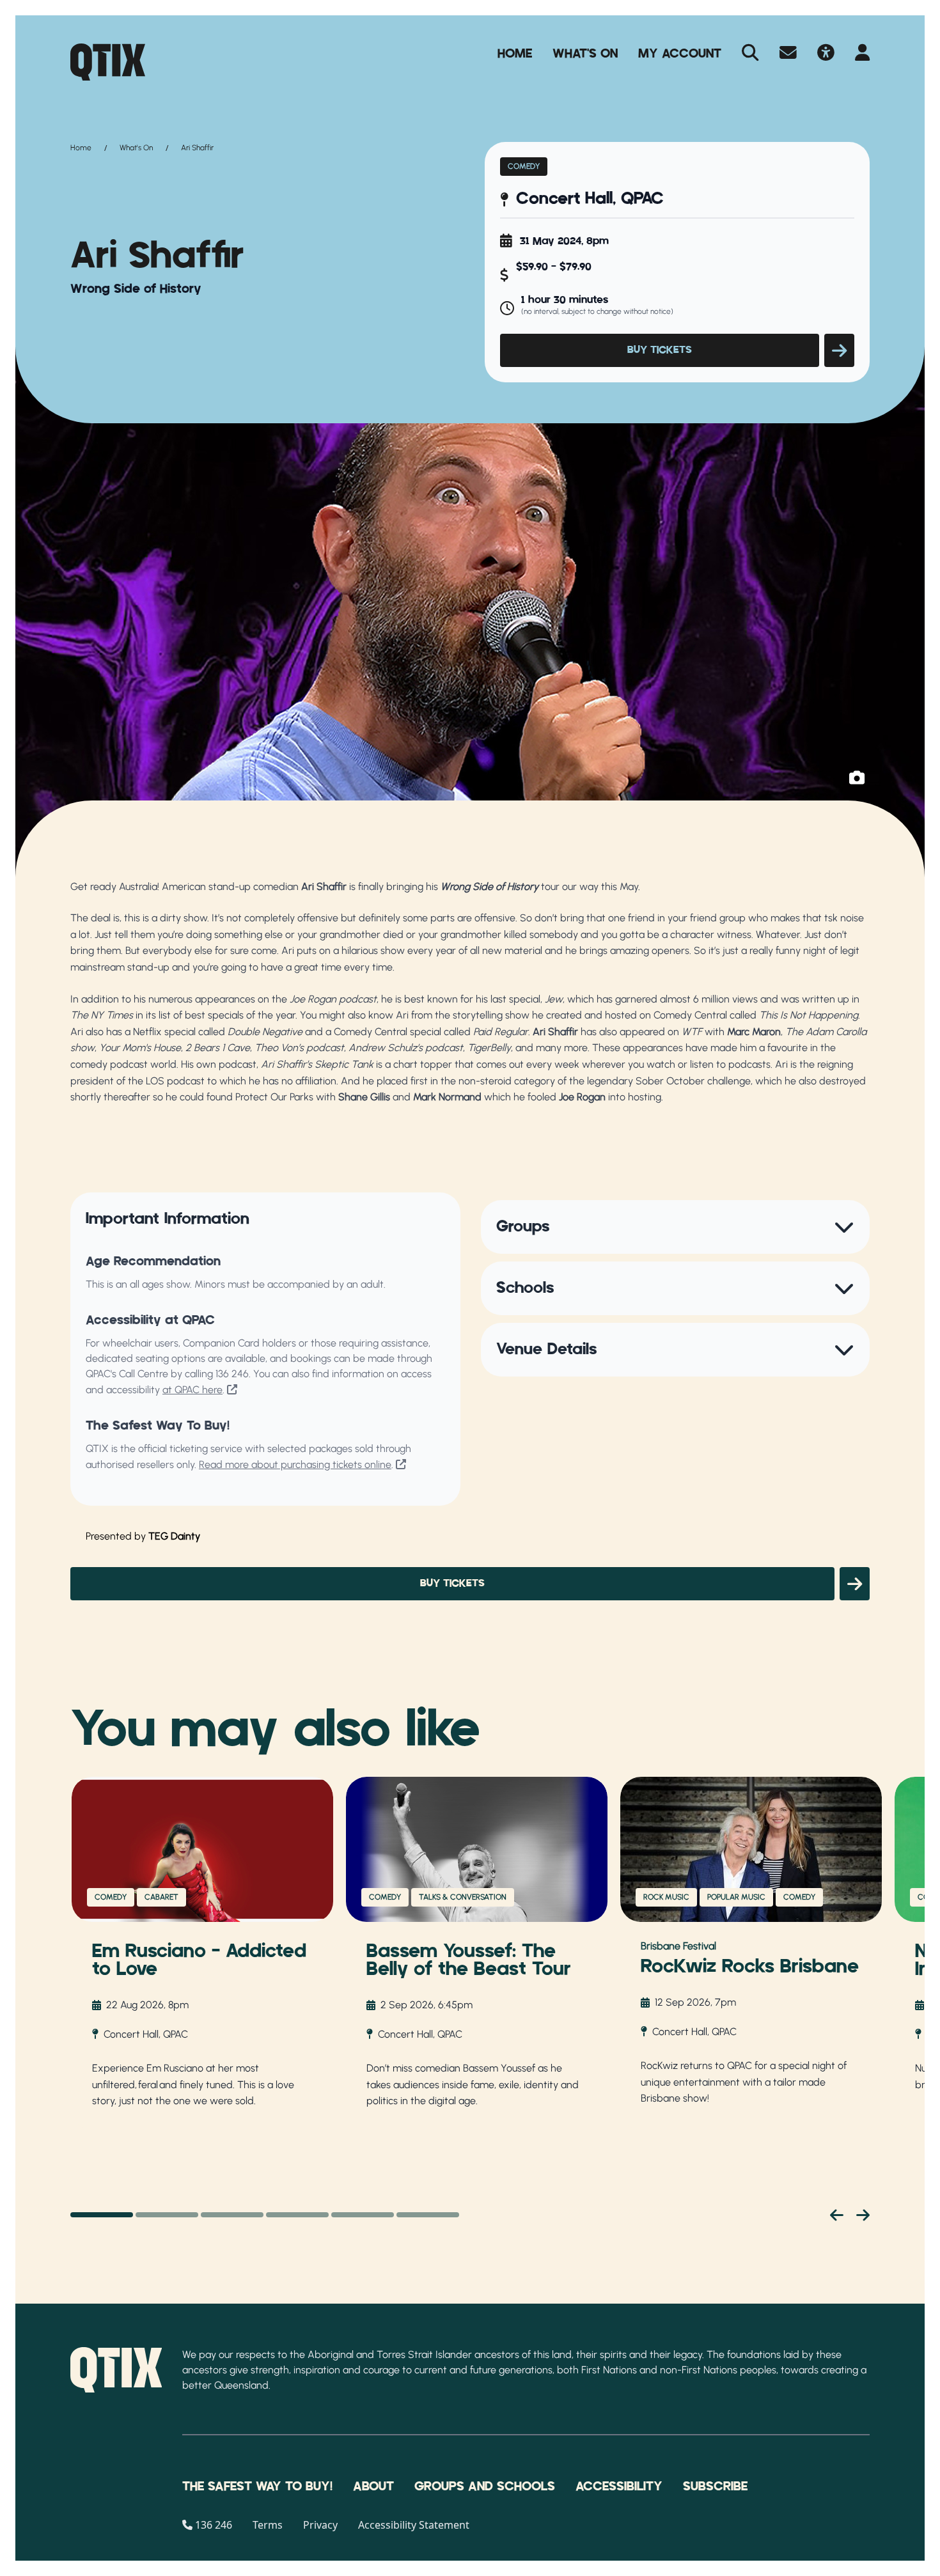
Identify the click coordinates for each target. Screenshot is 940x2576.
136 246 (232, 1374)
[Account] (862, 54)
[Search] (750, 54)
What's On (585, 54)
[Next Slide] (863, 2215)
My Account (680, 54)
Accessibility (619, 2486)
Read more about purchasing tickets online (295, 1464)
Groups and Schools (485, 2486)
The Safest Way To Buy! (257, 2486)
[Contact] (788, 54)
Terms (268, 2525)
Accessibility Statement (414, 2525)
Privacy (320, 2525)
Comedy (524, 166)
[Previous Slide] (837, 2215)
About (373, 2486)
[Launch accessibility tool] (826, 54)
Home (515, 54)
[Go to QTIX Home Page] (108, 62)
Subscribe (715, 2486)
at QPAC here (192, 1390)
